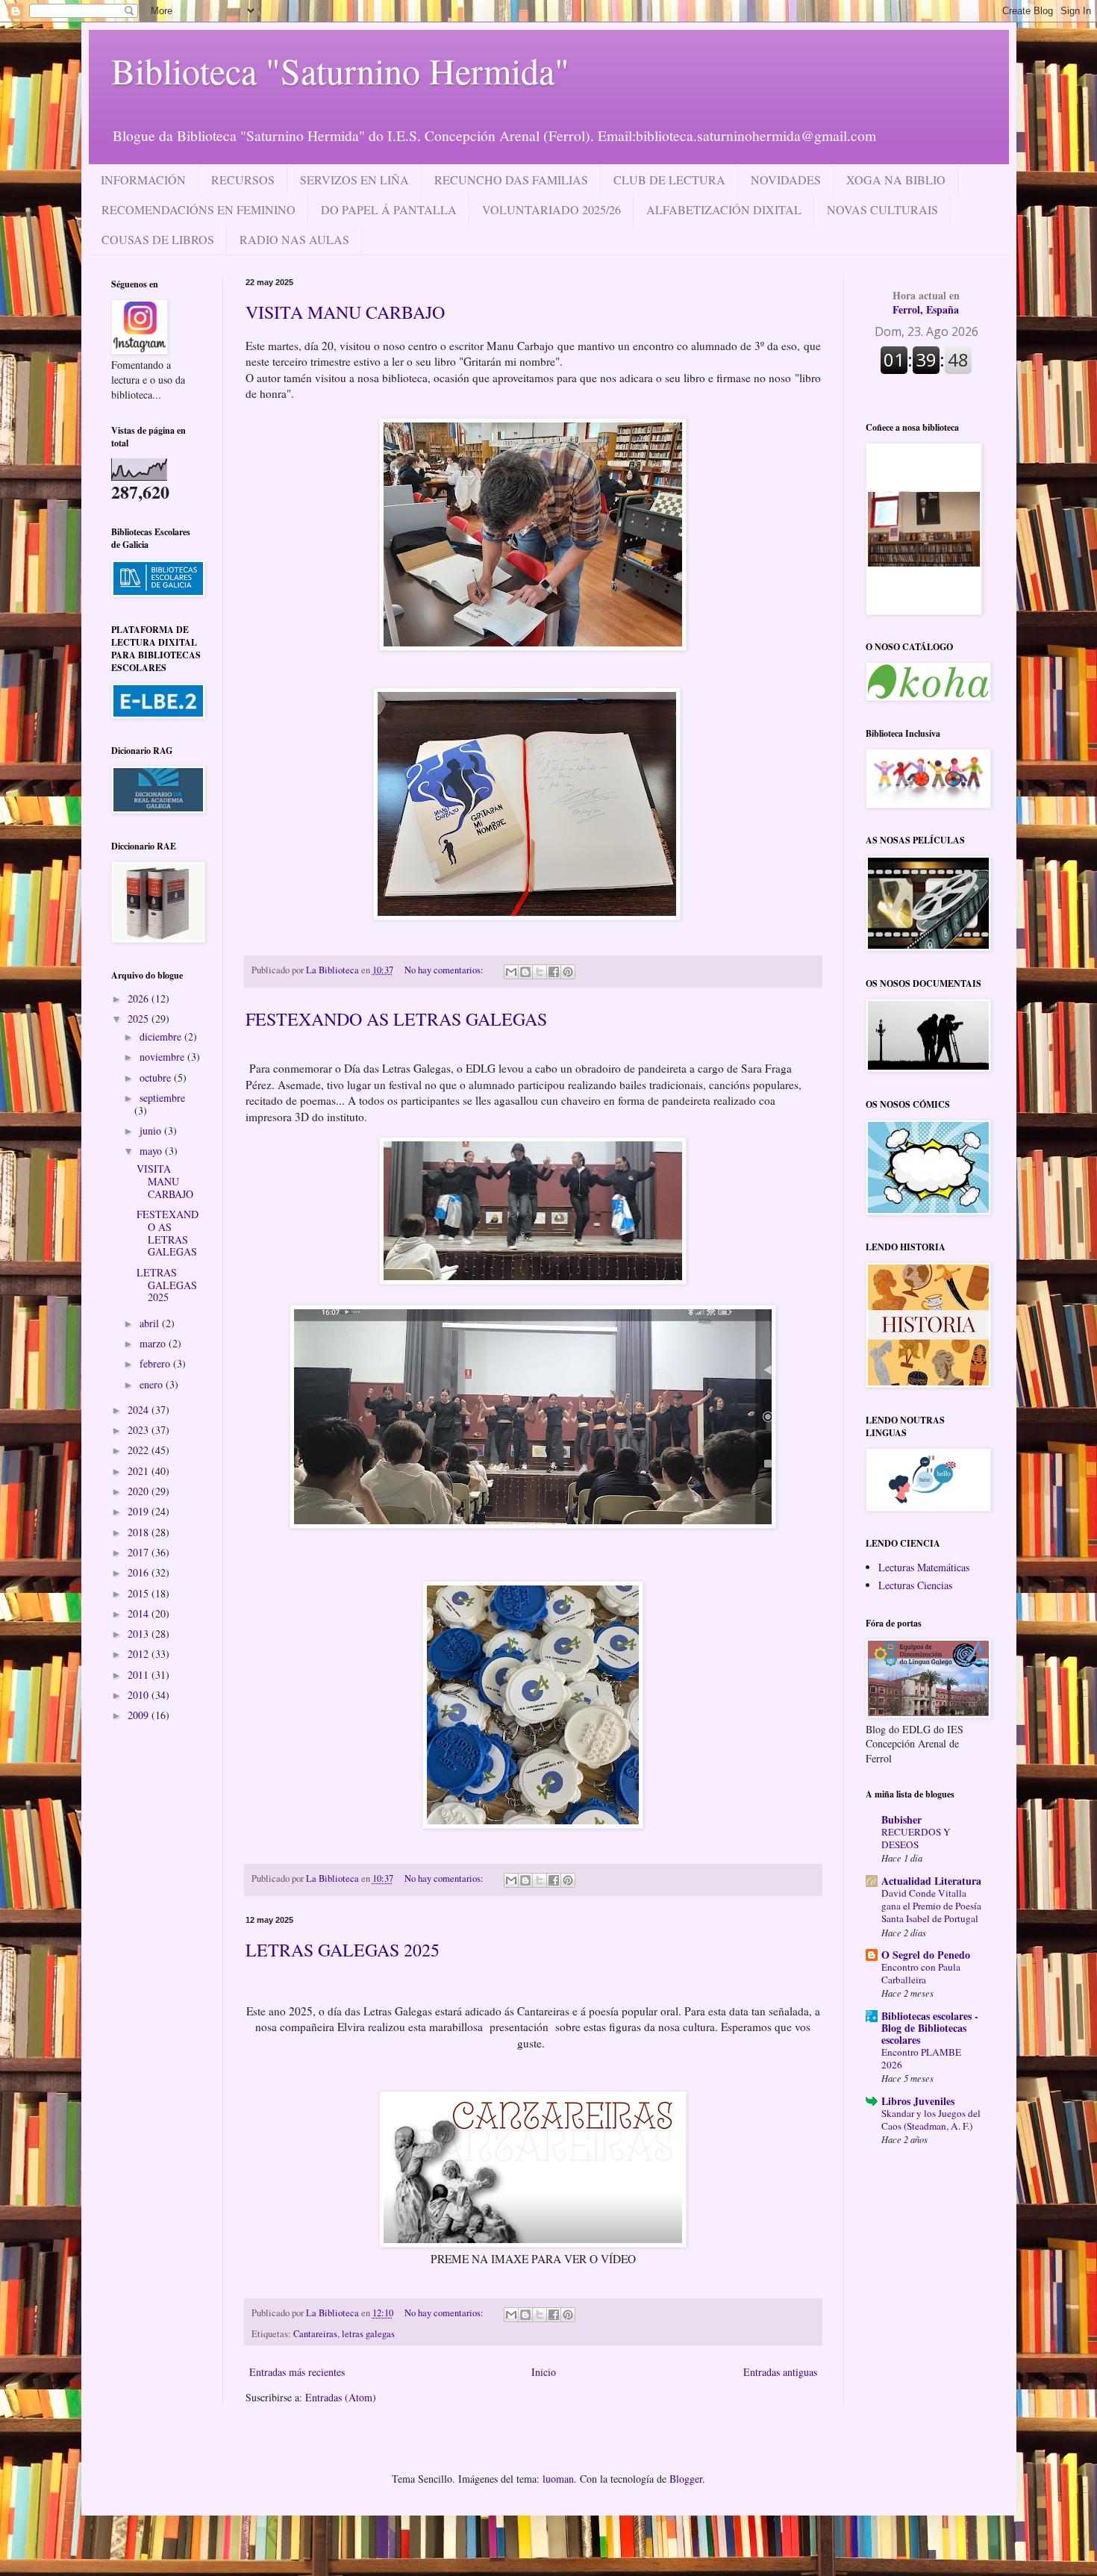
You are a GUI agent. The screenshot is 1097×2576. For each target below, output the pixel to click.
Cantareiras (315, 2334)
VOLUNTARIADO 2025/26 (551, 209)
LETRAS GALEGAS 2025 (343, 1950)
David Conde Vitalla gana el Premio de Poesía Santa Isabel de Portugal (931, 1906)
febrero (156, 1363)
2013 (140, 1634)
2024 (140, 1410)
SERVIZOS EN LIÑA (354, 180)
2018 (140, 1532)
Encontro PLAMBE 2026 (921, 2058)
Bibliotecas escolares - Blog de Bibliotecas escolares (930, 2028)
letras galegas (368, 2334)
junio (152, 1130)
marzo (154, 1343)
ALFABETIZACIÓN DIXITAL (724, 209)
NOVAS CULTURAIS (882, 209)
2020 (140, 1491)
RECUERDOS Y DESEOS (916, 1838)
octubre (157, 1078)
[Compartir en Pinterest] (568, 972)
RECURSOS (243, 180)
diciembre (162, 1036)
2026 (140, 998)
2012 (140, 1654)
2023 (140, 1430)
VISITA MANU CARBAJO (345, 312)
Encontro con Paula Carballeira (921, 1973)
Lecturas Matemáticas (924, 1567)
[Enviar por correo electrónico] (511, 972)
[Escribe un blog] (525, 972)
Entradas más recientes (297, 2372)
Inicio (544, 2372)
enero (153, 1384)
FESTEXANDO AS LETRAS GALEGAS (396, 1019)
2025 (140, 1019)
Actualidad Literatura (931, 1881)
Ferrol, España (926, 303)
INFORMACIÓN (143, 180)
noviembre (163, 1057)
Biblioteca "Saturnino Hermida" (340, 70)
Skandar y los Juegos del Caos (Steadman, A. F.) (931, 2120)
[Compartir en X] (540, 972)
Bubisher (901, 1819)
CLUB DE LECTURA (669, 180)
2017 (140, 1552)
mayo (152, 1151)
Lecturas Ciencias (915, 1585)
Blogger (686, 2479)
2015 (140, 1593)
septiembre (162, 1098)
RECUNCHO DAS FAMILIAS (511, 180)
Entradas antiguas (780, 2372)
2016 (140, 1572)
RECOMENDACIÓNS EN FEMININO (199, 209)
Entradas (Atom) (341, 2397)
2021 (140, 1471)
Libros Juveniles (918, 2101)
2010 (140, 1695)
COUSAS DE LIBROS (158, 239)
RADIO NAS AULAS (294, 239)
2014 (140, 1613)
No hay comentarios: (445, 970)
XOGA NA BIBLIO (896, 180)
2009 (140, 1715)
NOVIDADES (786, 180)
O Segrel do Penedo (926, 1955)
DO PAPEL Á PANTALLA (389, 209)
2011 (140, 1675)
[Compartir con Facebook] (554, 972)
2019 (140, 1511)
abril (151, 1323)
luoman (558, 2479)
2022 (140, 1450)
